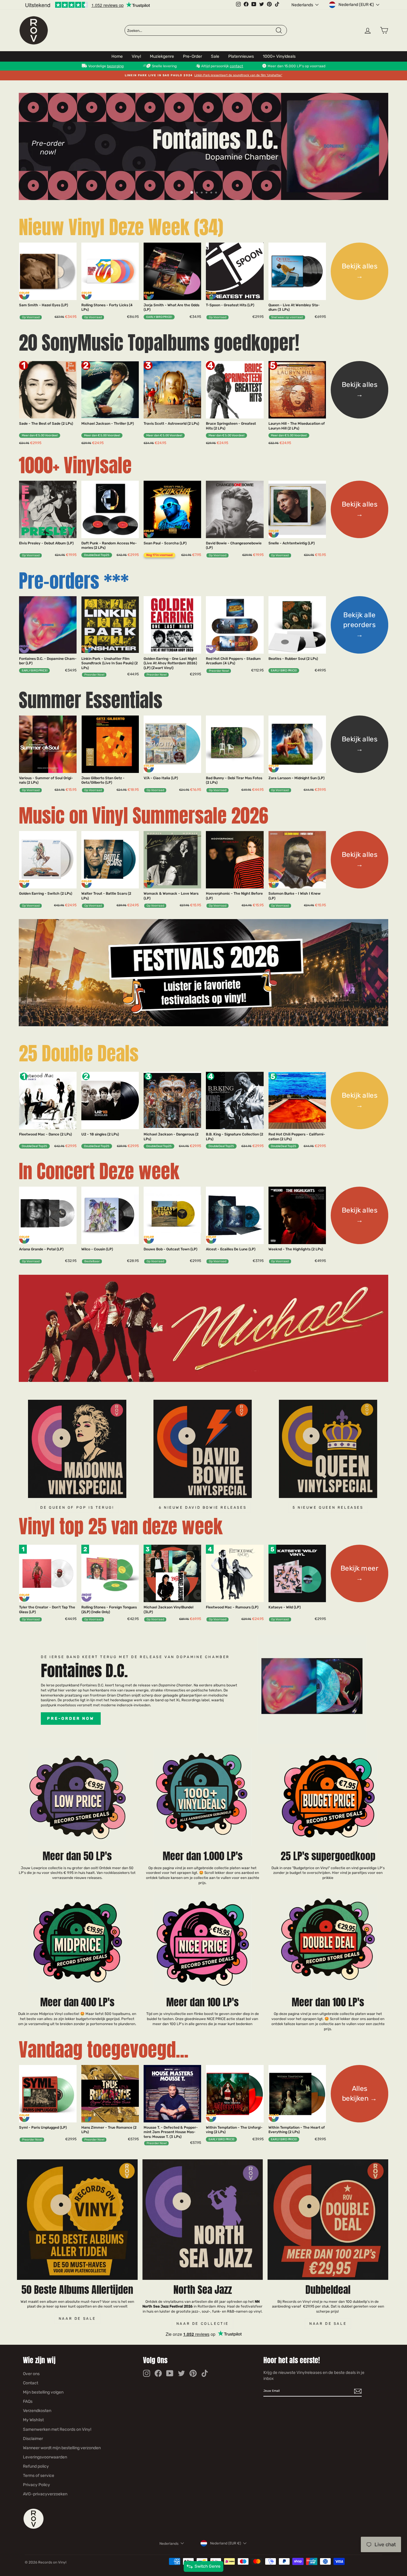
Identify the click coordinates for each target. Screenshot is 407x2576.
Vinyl (136, 56)
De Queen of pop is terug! (77, 1508)
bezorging (115, 66)
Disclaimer (33, 2439)
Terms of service (39, 2476)
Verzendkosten (37, 2411)
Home (117, 56)
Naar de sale (77, 2319)
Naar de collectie (203, 2324)
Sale (215, 56)
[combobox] (201, 31)
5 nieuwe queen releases (328, 1508)
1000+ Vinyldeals (279, 56)
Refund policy (36, 2466)
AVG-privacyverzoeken (45, 2494)
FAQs (28, 2401)
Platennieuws (241, 56)
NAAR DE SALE (328, 2324)
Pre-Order (192, 56)
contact (236, 66)
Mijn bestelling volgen (43, 2392)
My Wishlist (33, 2420)
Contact (31, 2383)
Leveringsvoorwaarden (45, 2457)
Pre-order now (71, 1718)
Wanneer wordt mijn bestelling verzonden (62, 2448)
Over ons (31, 2374)
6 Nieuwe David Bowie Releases (203, 1508)
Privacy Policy (36, 2485)
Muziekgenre (162, 56)
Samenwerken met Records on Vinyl (57, 2429)
